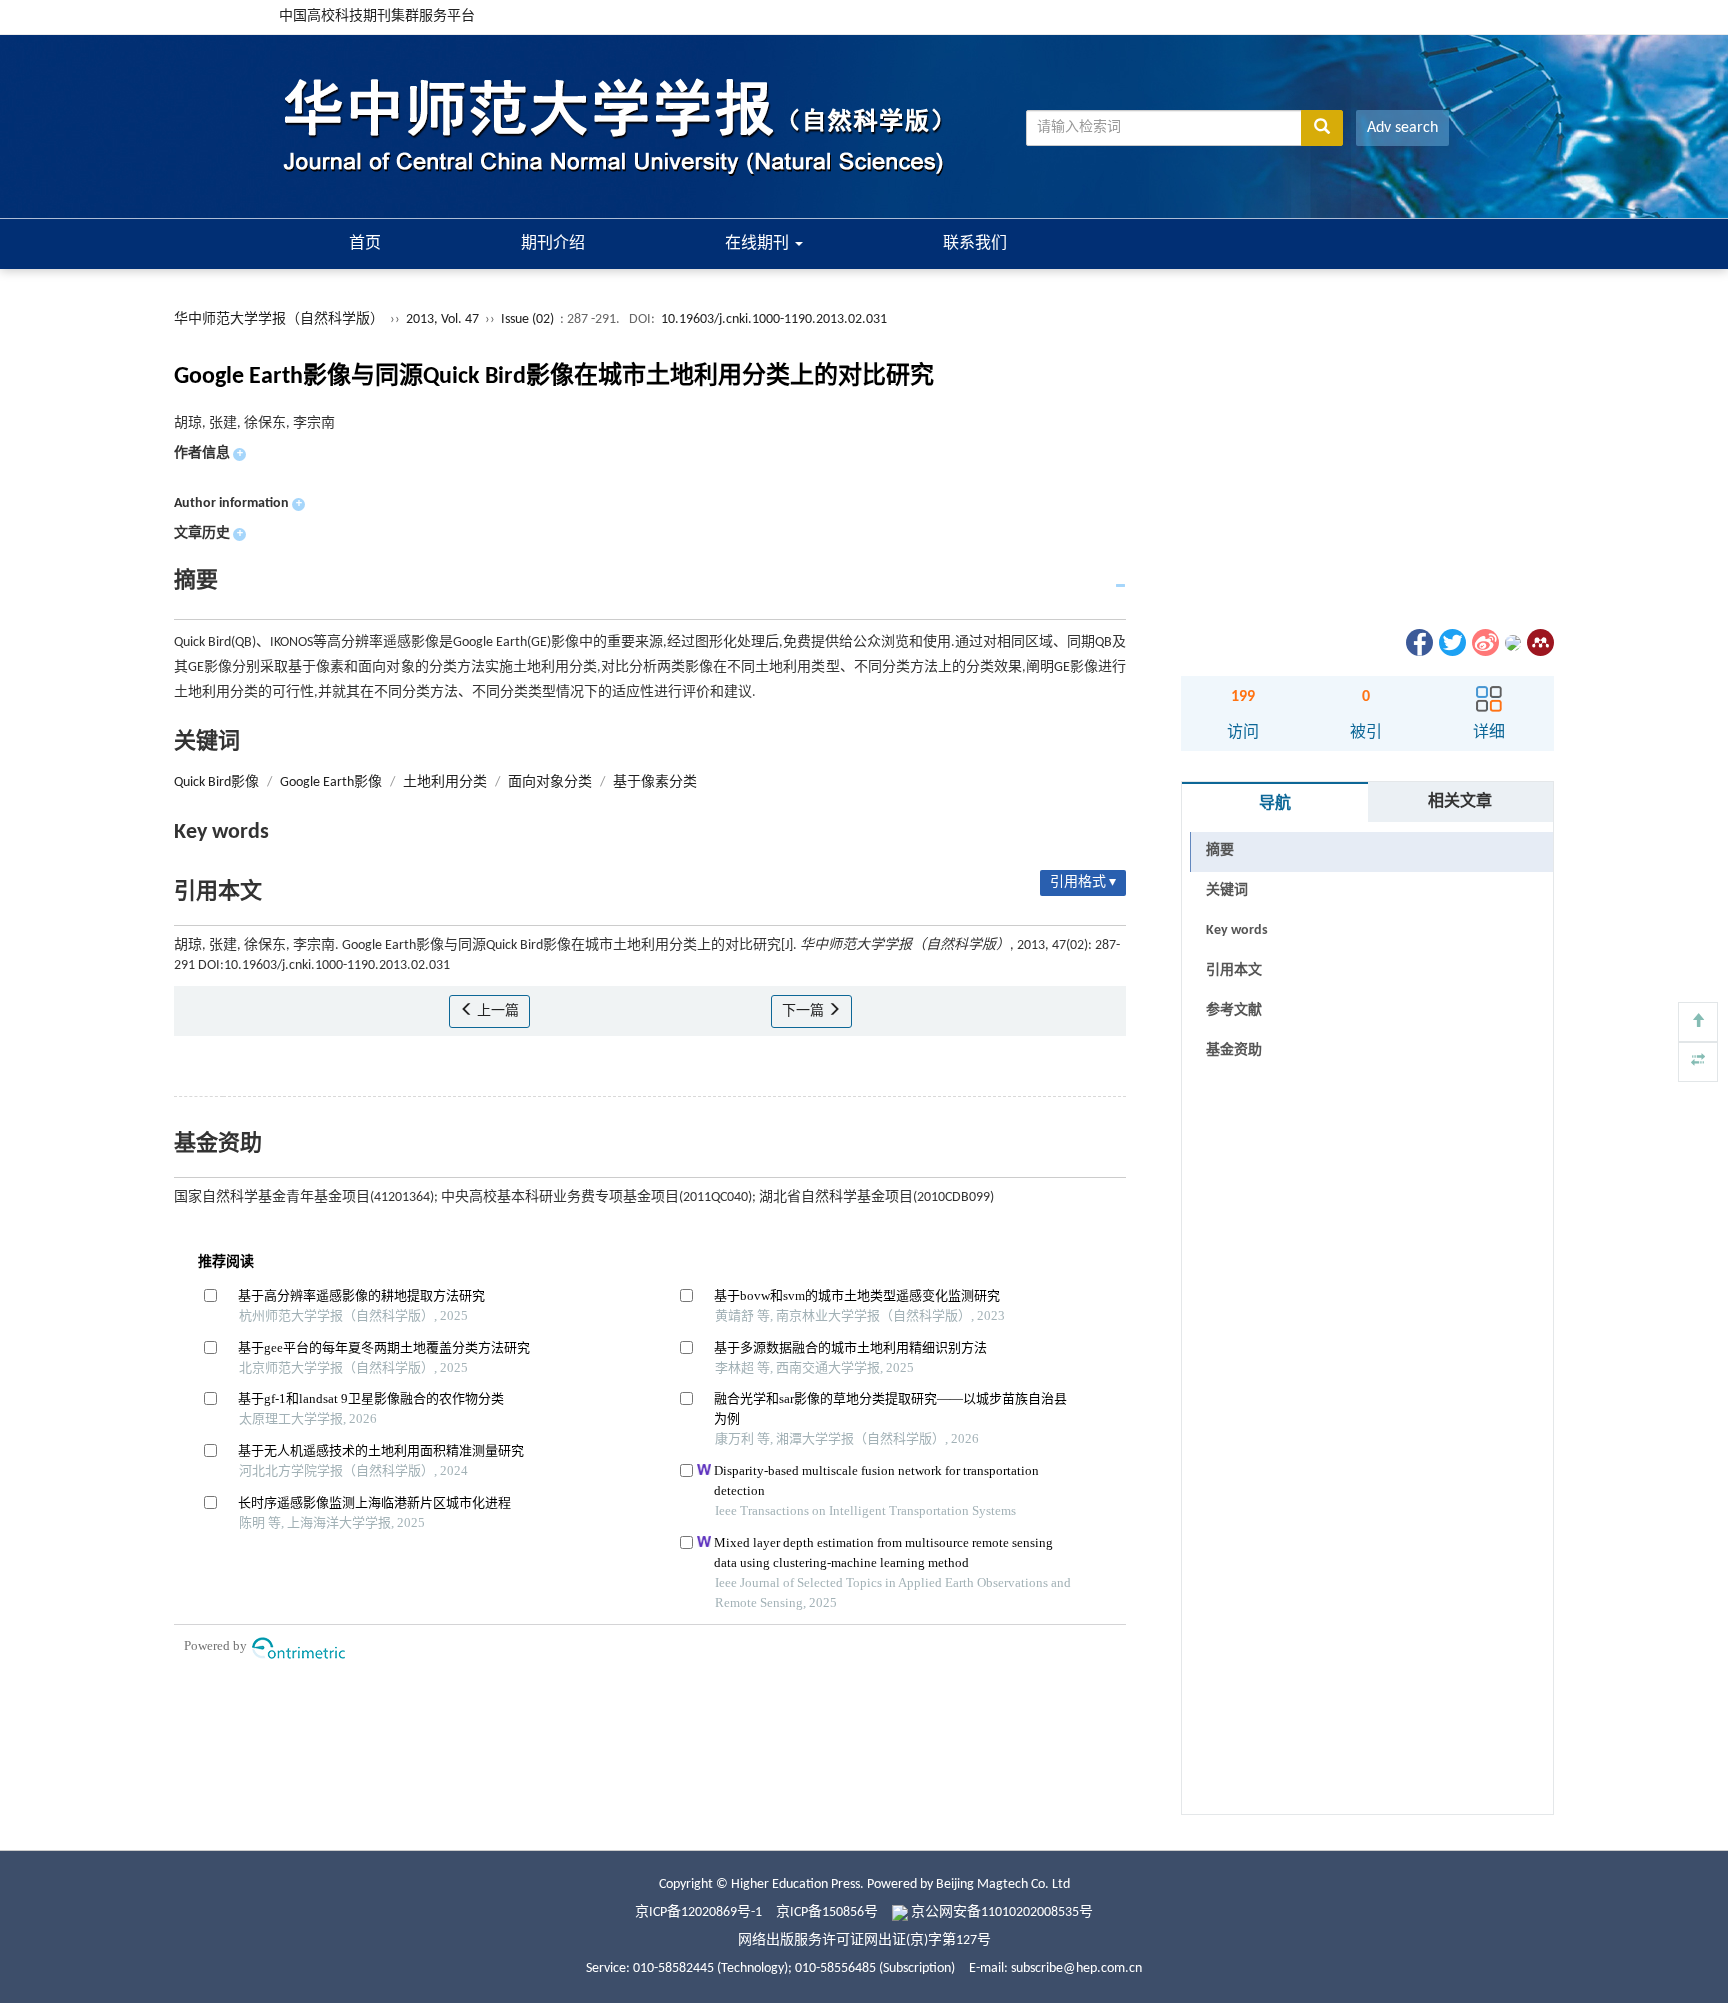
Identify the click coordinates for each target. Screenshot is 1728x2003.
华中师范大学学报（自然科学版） (279, 319)
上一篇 (496, 1011)
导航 (1275, 804)
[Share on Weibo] (1484, 642)
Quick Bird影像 (216, 782)
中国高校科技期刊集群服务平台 (377, 16)
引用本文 (1234, 970)
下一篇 (804, 1011)
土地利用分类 (445, 782)
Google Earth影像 (331, 782)
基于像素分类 (655, 782)
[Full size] (1698, 1062)
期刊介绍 (553, 244)
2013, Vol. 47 (444, 319)
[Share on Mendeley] (1539, 642)
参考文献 (1234, 1010)
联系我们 (975, 244)
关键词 (1227, 890)
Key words (1237, 930)
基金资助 (1234, 1050)
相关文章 (1460, 802)
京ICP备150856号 (827, 1912)
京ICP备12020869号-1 (698, 1912)
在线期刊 (759, 244)
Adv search (1402, 128)
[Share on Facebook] (1418, 642)
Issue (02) (527, 319)
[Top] (1698, 1022)
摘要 (1220, 850)
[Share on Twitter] (1451, 642)
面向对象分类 (550, 782)
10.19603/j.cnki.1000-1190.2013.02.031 (774, 319)
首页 (365, 244)
